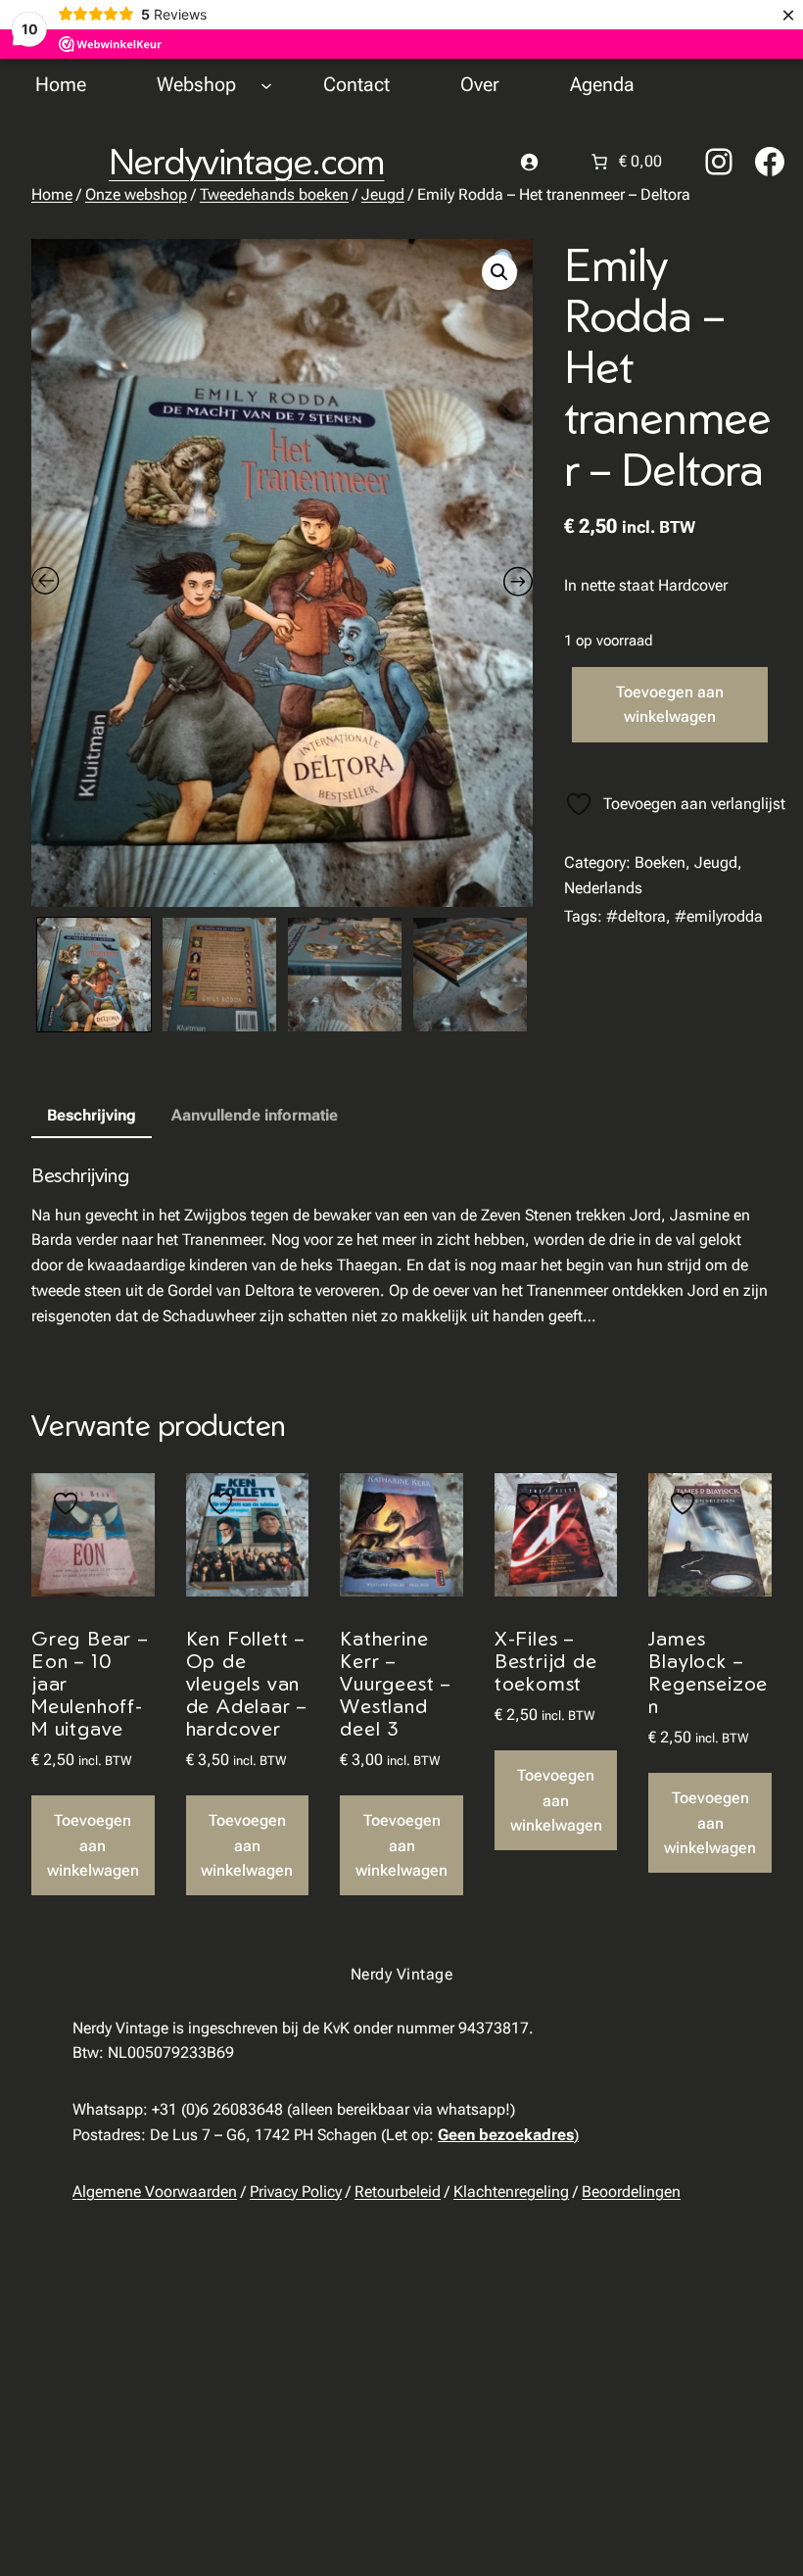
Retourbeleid (398, 2192)
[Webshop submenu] (266, 84)
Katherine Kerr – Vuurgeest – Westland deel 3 (395, 1683)
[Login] (529, 162)
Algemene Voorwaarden (155, 2192)
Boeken (660, 862)
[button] (499, 272)
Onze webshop (136, 194)
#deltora (636, 916)
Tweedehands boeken (274, 194)
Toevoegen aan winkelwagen (670, 705)
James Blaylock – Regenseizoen (708, 1672)
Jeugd (383, 194)
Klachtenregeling (511, 2192)
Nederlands (603, 888)
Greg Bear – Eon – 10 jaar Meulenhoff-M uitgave (90, 1683)
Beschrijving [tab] (92, 1115)
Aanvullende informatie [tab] (255, 1115)
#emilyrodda (719, 916)
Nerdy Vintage (401, 1974)
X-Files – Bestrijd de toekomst (546, 1661)
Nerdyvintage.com (246, 161)
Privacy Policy (296, 2192)
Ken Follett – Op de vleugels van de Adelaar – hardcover (247, 1683)
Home (52, 194)
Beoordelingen (631, 2192)
